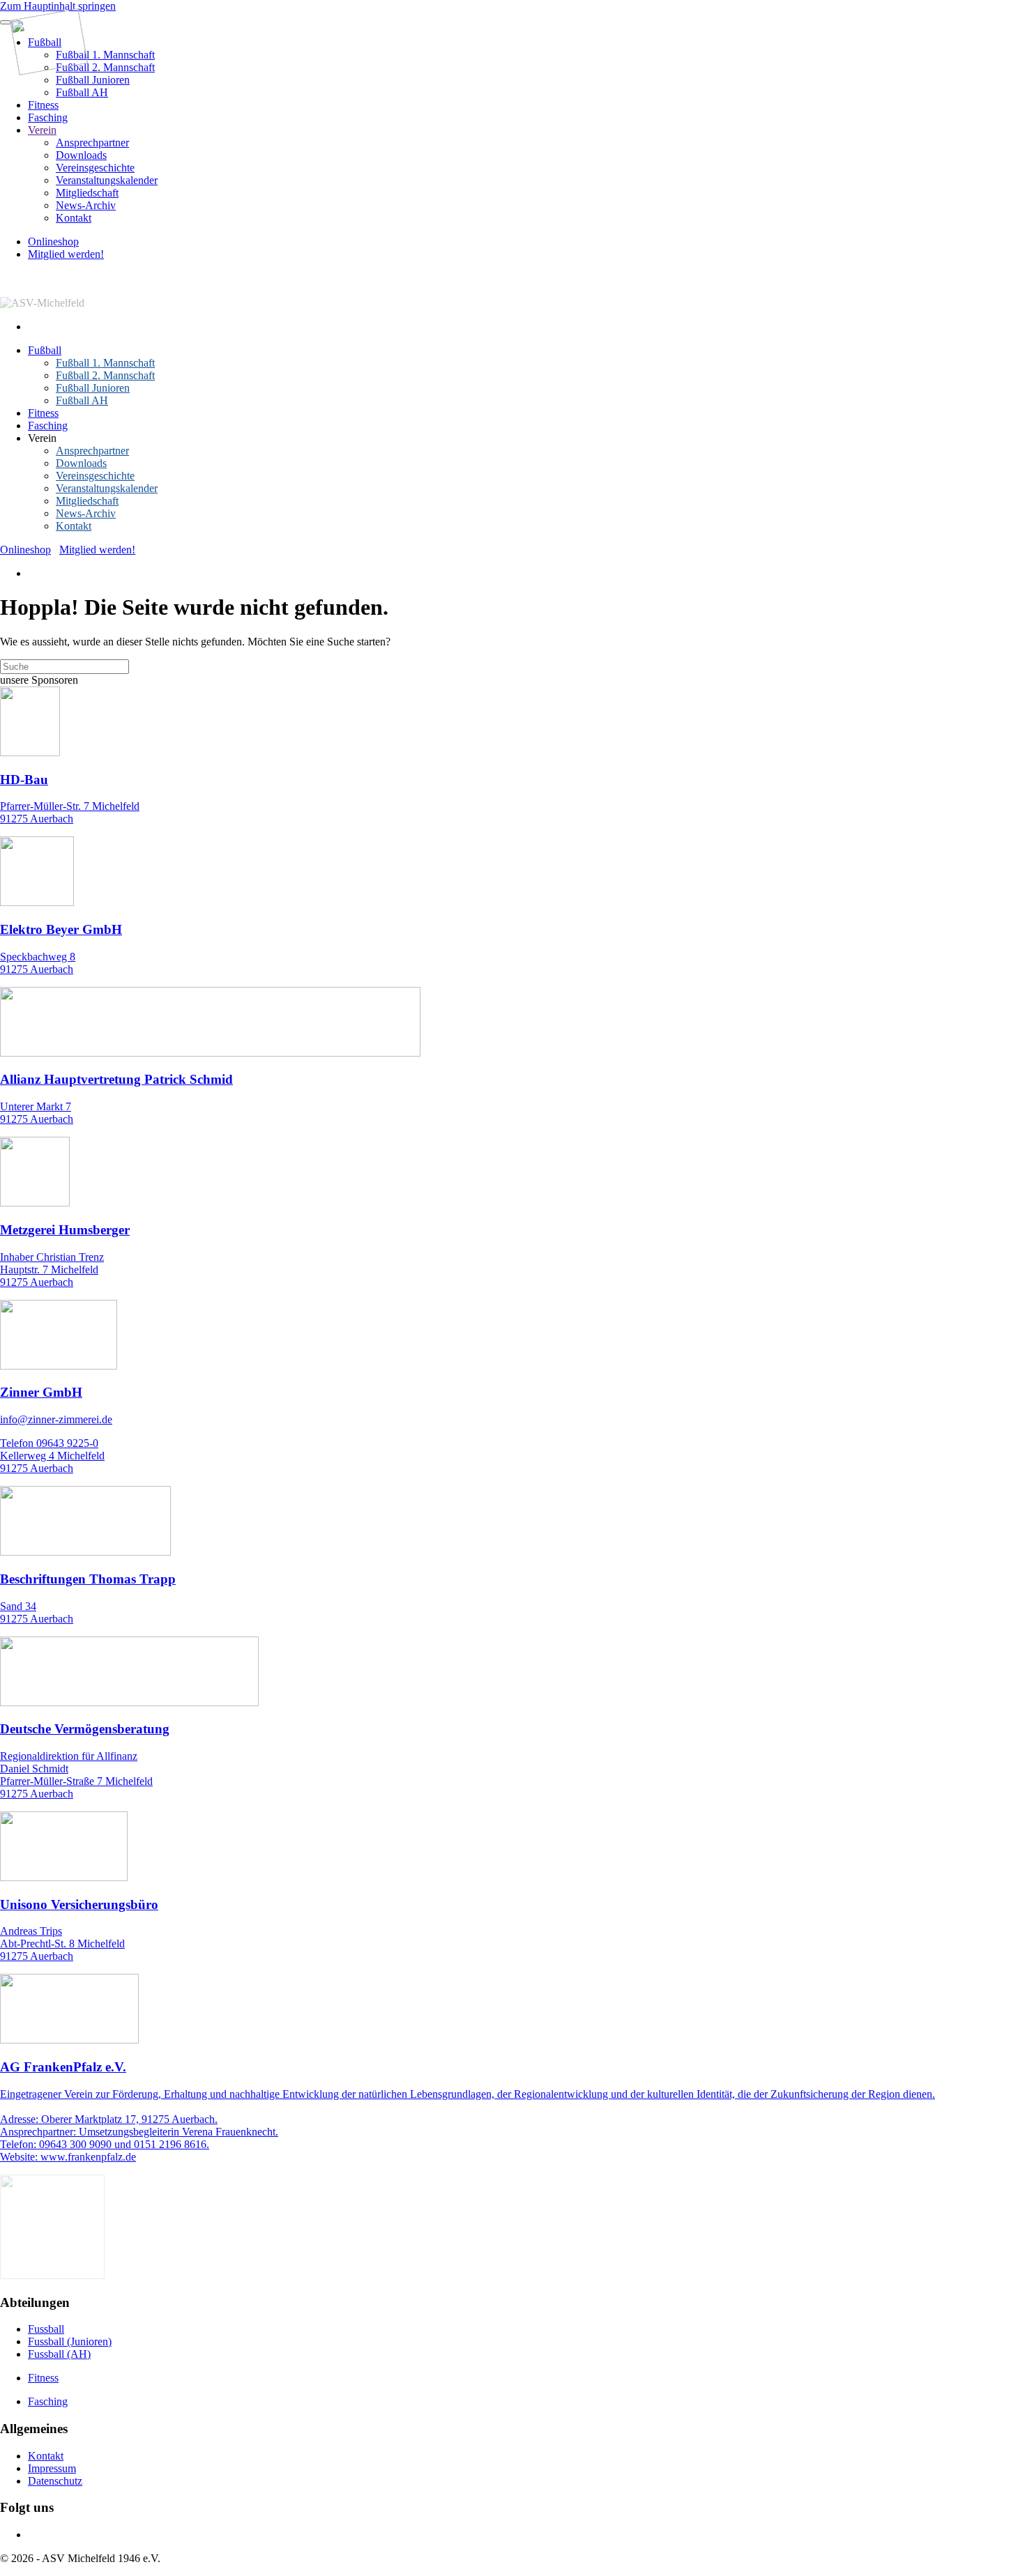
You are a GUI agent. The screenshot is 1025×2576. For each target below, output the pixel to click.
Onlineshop (53, 242)
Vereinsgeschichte (95, 168)
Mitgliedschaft (87, 193)
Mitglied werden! (66, 254)
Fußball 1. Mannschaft (105, 55)
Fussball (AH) (59, 2354)
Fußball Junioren (93, 80)
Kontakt (74, 218)
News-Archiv (86, 205)
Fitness (43, 105)
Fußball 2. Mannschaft (105, 67)
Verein (42, 130)
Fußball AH (82, 92)
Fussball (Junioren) (70, 2341)
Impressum (52, 2468)
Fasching (48, 117)
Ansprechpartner (92, 143)
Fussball (46, 2329)
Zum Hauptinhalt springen (58, 6)
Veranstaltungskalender (107, 180)
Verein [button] (42, 438)
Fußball (45, 350)
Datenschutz (55, 2481)
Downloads (81, 155)
